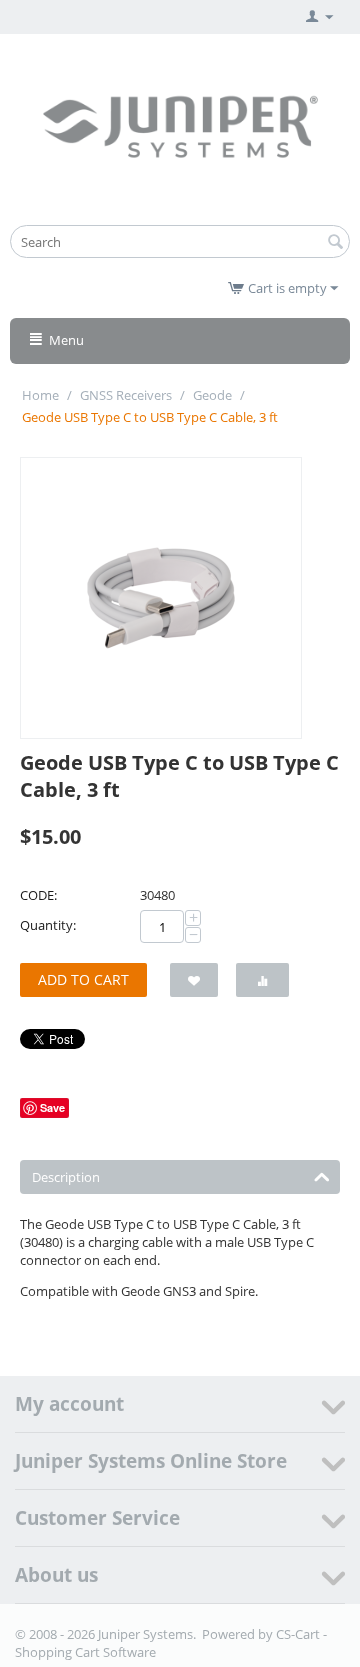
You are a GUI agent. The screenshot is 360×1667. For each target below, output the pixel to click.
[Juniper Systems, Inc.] (180, 125)
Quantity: (48, 925)
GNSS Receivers (126, 395)
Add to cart (83, 979)
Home (40, 395)
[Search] (335, 243)
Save (52, 1107)
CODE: (38, 895)
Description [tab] (66, 1177)
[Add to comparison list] (262, 980)
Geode (212, 395)
